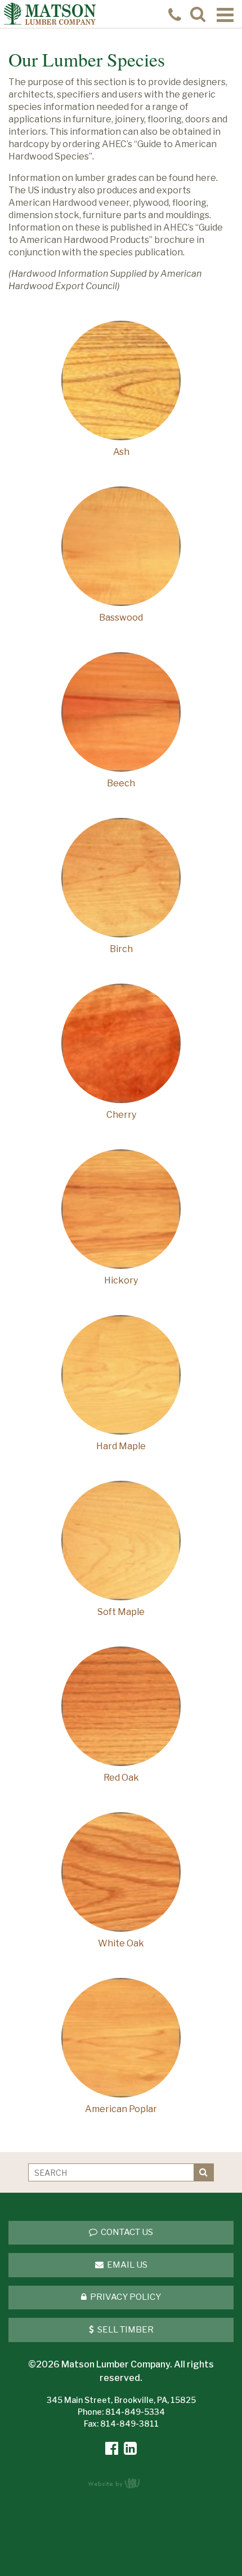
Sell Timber (125, 2330)
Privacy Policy (125, 2297)
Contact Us (126, 2232)
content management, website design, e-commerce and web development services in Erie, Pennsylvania (121, 2483)
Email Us (126, 2265)
